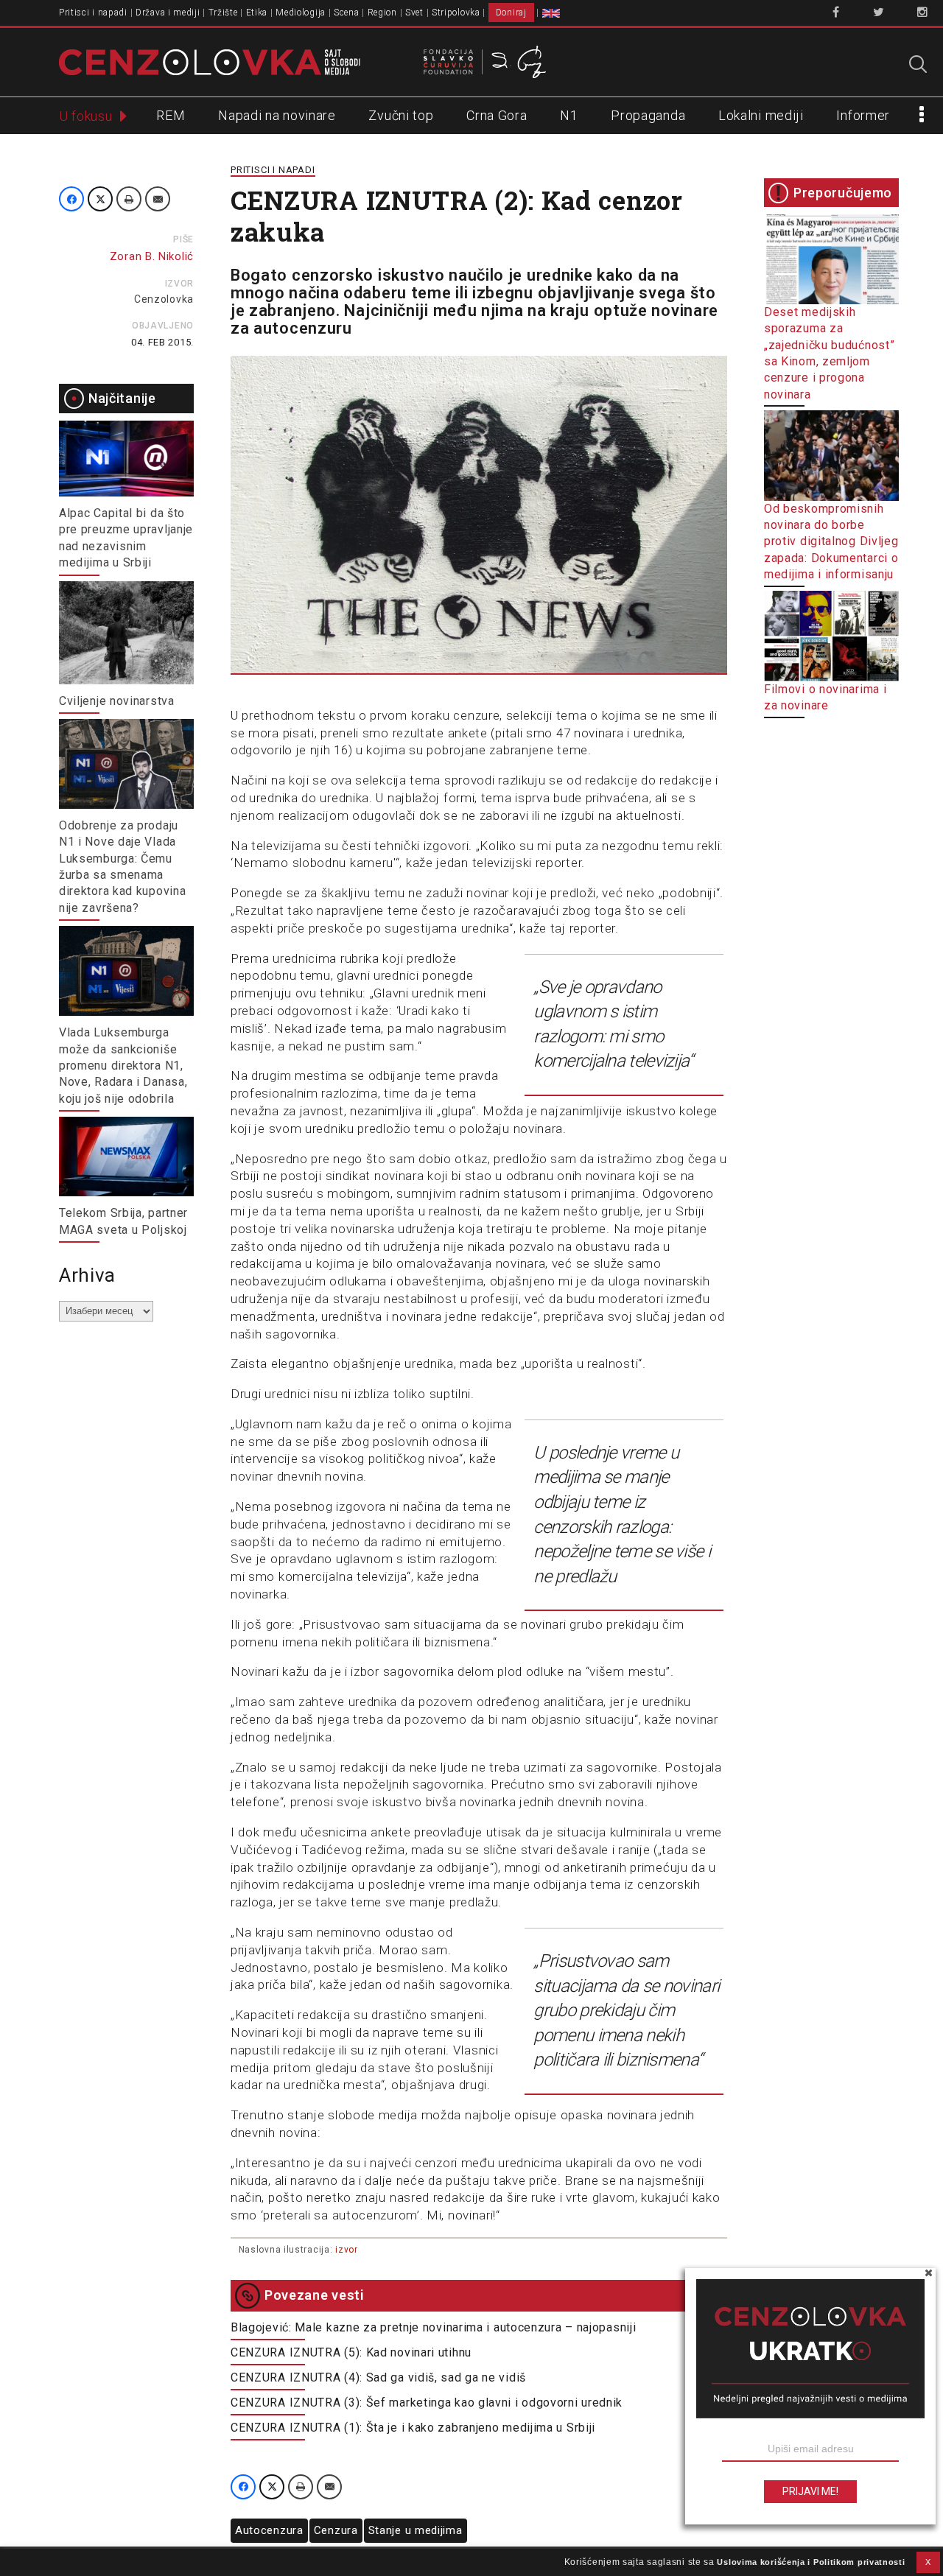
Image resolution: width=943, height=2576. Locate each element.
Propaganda (648, 115)
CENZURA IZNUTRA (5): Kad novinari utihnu (351, 2352)
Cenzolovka (164, 299)
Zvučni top (401, 115)
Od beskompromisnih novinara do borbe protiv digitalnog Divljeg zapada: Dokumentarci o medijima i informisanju (831, 542)
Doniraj (511, 13)
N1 (569, 115)
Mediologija (301, 13)
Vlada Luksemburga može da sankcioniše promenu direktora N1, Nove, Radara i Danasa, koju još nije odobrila (123, 1066)
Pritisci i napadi (93, 13)
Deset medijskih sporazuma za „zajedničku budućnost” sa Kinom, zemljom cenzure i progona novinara (829, 353)
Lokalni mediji (761, 115)
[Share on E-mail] (158, 199)
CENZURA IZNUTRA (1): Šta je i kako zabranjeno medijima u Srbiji (413, 2428)
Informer (863, 115)
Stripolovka (456, 13)
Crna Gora (497, 115)
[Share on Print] (129, 199)
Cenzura (336, 2530)
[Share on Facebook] (71, 199)
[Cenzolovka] (210, 61)
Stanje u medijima (416, 2530)
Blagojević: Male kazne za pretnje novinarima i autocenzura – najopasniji (433, 2327)
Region (382, 13)
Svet (414, 13)
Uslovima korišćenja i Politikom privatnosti (811, 2562)
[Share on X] (100, 199)
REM (171, 115)
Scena (347, 13)
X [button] (928, 2562)
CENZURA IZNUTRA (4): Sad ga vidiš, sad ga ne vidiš (378, 2377)
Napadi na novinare (277, 115)
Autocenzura (269, 2530)
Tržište (223, 13)
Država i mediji (168, 13)
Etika (257, 13)
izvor (347, 2250)
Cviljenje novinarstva (117, 701)
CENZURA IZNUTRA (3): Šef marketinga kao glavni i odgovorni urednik (427, 2403)
